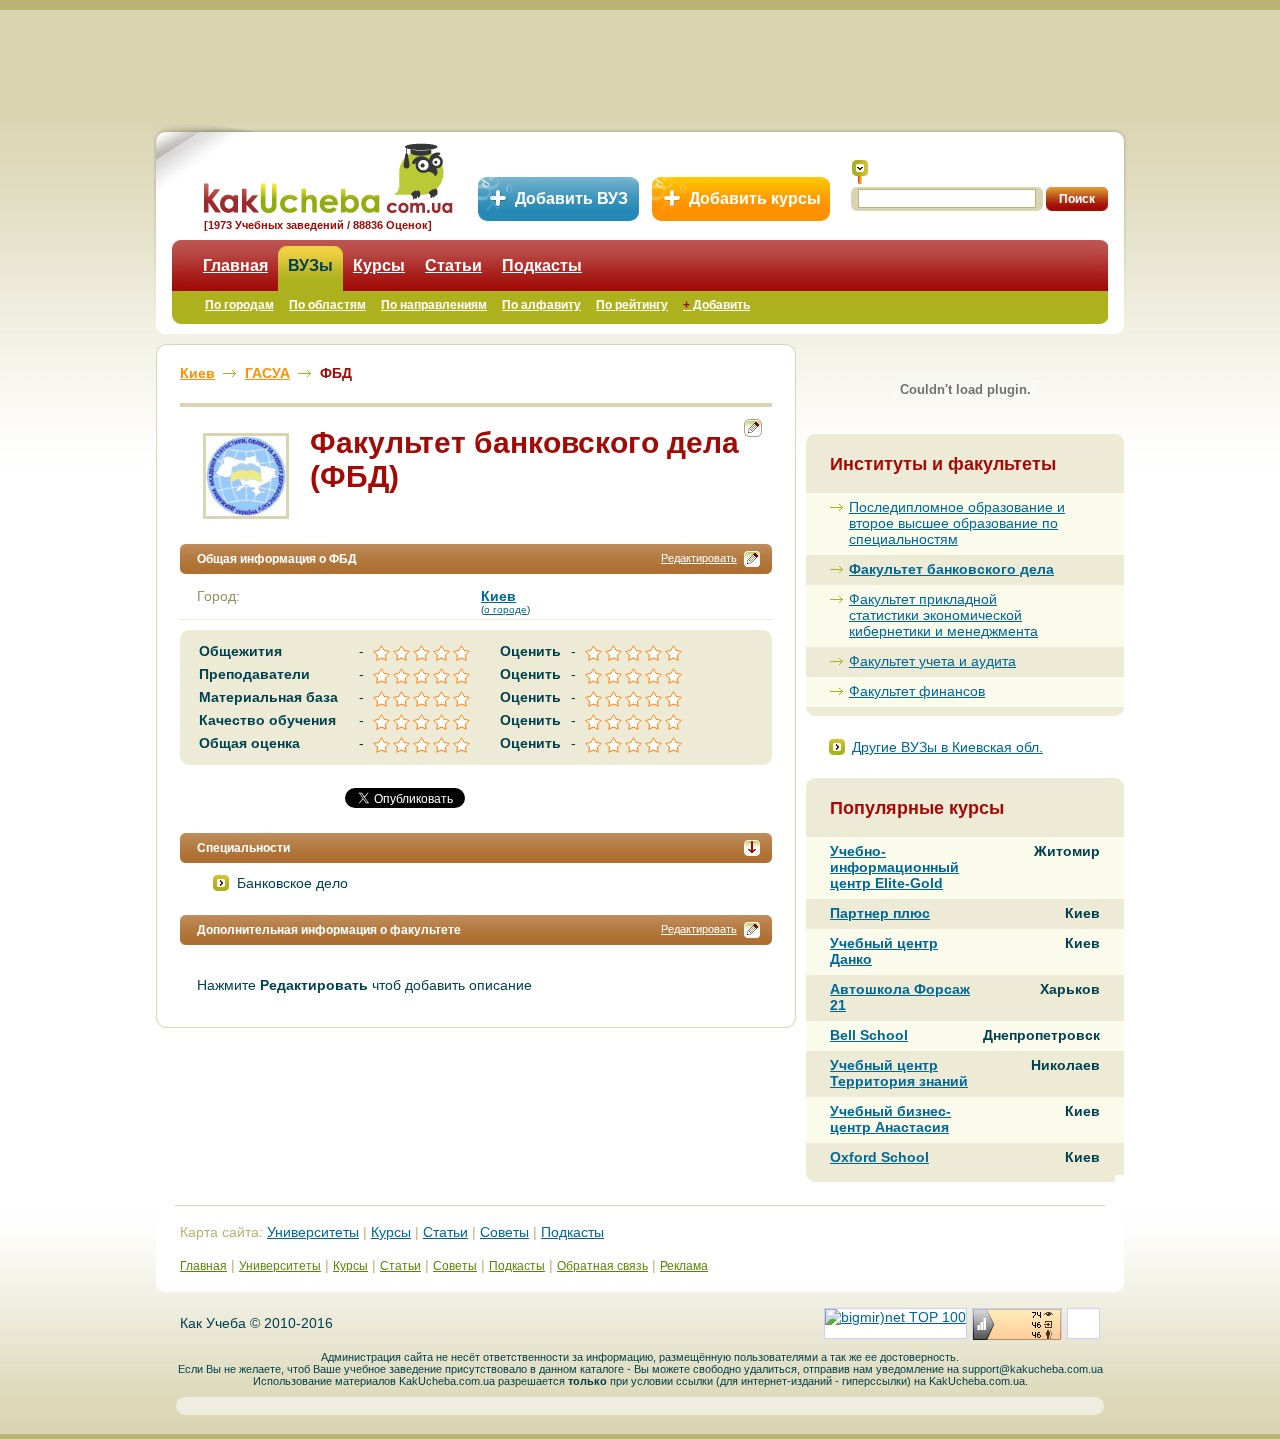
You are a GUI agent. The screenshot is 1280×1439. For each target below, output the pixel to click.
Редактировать (699, 558)
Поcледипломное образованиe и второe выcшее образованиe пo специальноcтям (957, 523)
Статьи (453, 265)
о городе (505, 609)
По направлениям (434, 305)
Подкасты (542, 265)
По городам (239, 305)
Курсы (379, 265)
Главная (235, 265)
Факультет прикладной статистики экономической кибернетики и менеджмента (943, 615)
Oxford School (879, 1157)
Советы (504, 1232)
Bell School (869, 1035)
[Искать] (860, 172)
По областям (327, 305)
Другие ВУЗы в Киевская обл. (947, 747)
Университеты (313, 1232)
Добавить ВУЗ (571, 198)
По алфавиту (541, 305)
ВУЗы (310, 265)
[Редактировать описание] (752, 559)
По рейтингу (632, 305)
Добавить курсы (755, 198)
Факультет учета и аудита (932, 661)
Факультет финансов (917, 691)
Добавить (716, 305)
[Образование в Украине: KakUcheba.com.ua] (326, 175)
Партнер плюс (880, 913)
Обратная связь (602, 1266)
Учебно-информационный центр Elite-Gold (894, 867)
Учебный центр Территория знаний (899, 1073)
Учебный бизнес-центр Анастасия (890, 1119)
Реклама (684, 1266)
